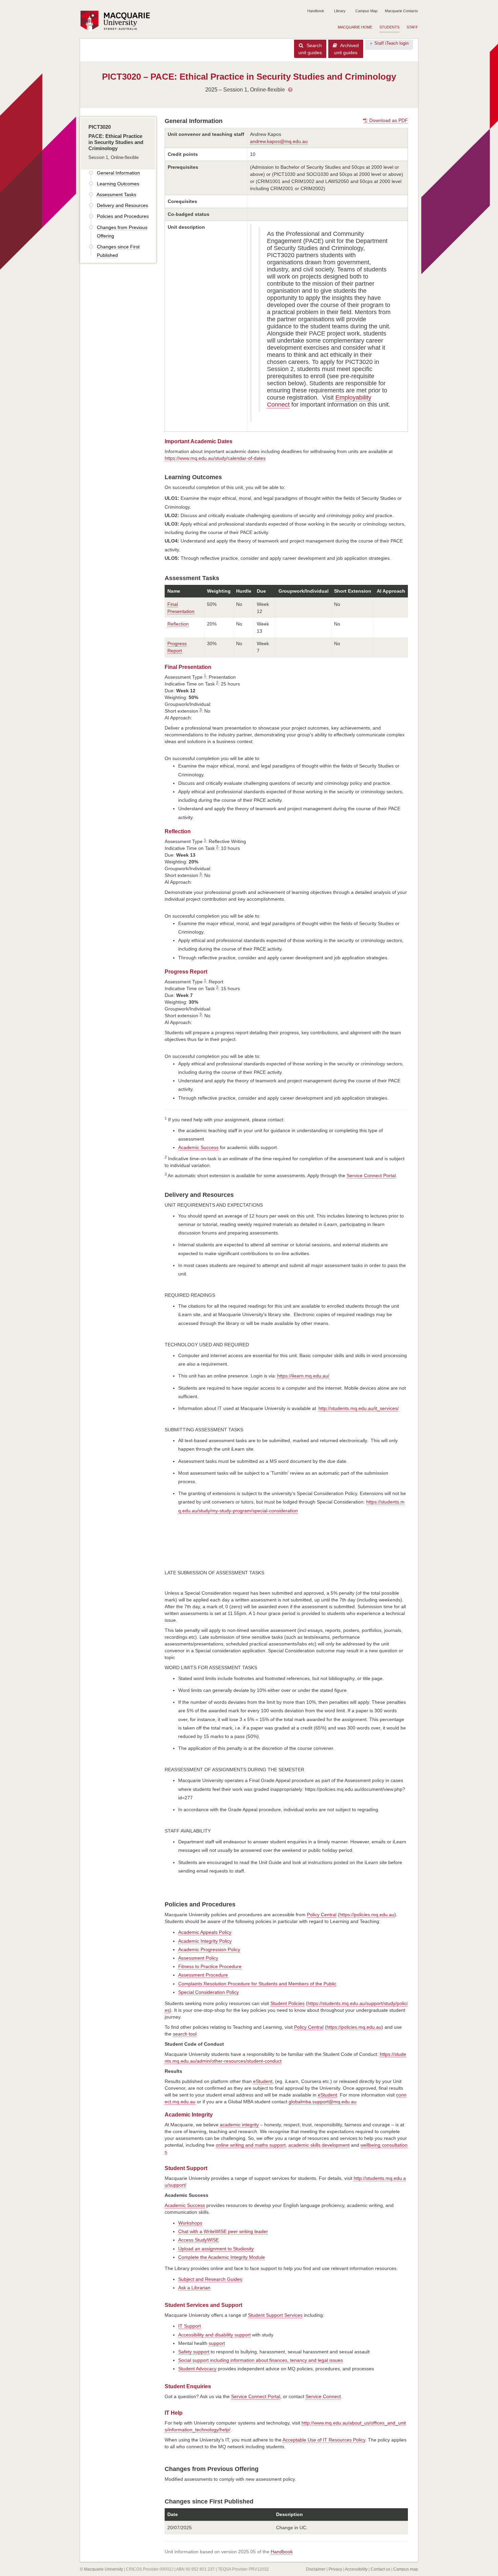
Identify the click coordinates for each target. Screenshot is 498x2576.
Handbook (316, 11)
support (217, 2343)
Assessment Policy (198, 1958)
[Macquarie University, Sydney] (118, 21)
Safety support (194, 2352)
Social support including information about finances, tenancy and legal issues (261, 2360)
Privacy (335, 2569)
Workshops (190, 2223)
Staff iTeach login (391, 43)
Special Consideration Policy (209, 1992)
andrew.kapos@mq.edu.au (279, 141)
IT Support (190, 2326)
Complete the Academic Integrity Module (222, 2257)
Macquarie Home (355, 27)
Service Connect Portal (371, 1175)
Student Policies (287, 2003)
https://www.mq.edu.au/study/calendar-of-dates (215, 458)
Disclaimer (316, 2569)
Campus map (406, 2569)
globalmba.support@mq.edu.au (323, 2102)
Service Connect (323, 2396)
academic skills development (319, 2145)
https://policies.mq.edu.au (367, 1915)
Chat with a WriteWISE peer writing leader (223, 2231)
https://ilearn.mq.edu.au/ (303, 1376)
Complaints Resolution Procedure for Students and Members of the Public (257, 1984)
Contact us (380, 2569)
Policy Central (322, 1915)
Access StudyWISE (199, 2240)
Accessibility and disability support (214, 2335)
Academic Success (198, 1147)
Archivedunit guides (346, 49)
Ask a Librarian (194, 2288)
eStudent (263, 2081)
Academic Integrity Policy (205, 1941)
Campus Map (366, 11)
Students (389, 27)
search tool (185, 2034)
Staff (412, 27)
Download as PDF (388, 120)
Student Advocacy (197, 2369)
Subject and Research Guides (210, 2279)
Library (340, 11)
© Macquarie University (101, 2569)
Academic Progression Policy (209, 1949)
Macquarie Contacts (401, 11)
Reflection (178, 624)
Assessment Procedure (203, 1975)
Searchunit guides (310, 49)
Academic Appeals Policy (205, 1932)
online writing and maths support (251, 2145)
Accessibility (356, 2569)
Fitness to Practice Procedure (210, 1966)
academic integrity (239, 2125)
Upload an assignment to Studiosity (216, 2249)
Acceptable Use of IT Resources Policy (324, 2440)
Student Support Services (275, 2315)
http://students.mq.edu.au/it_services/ (359, 1408)
